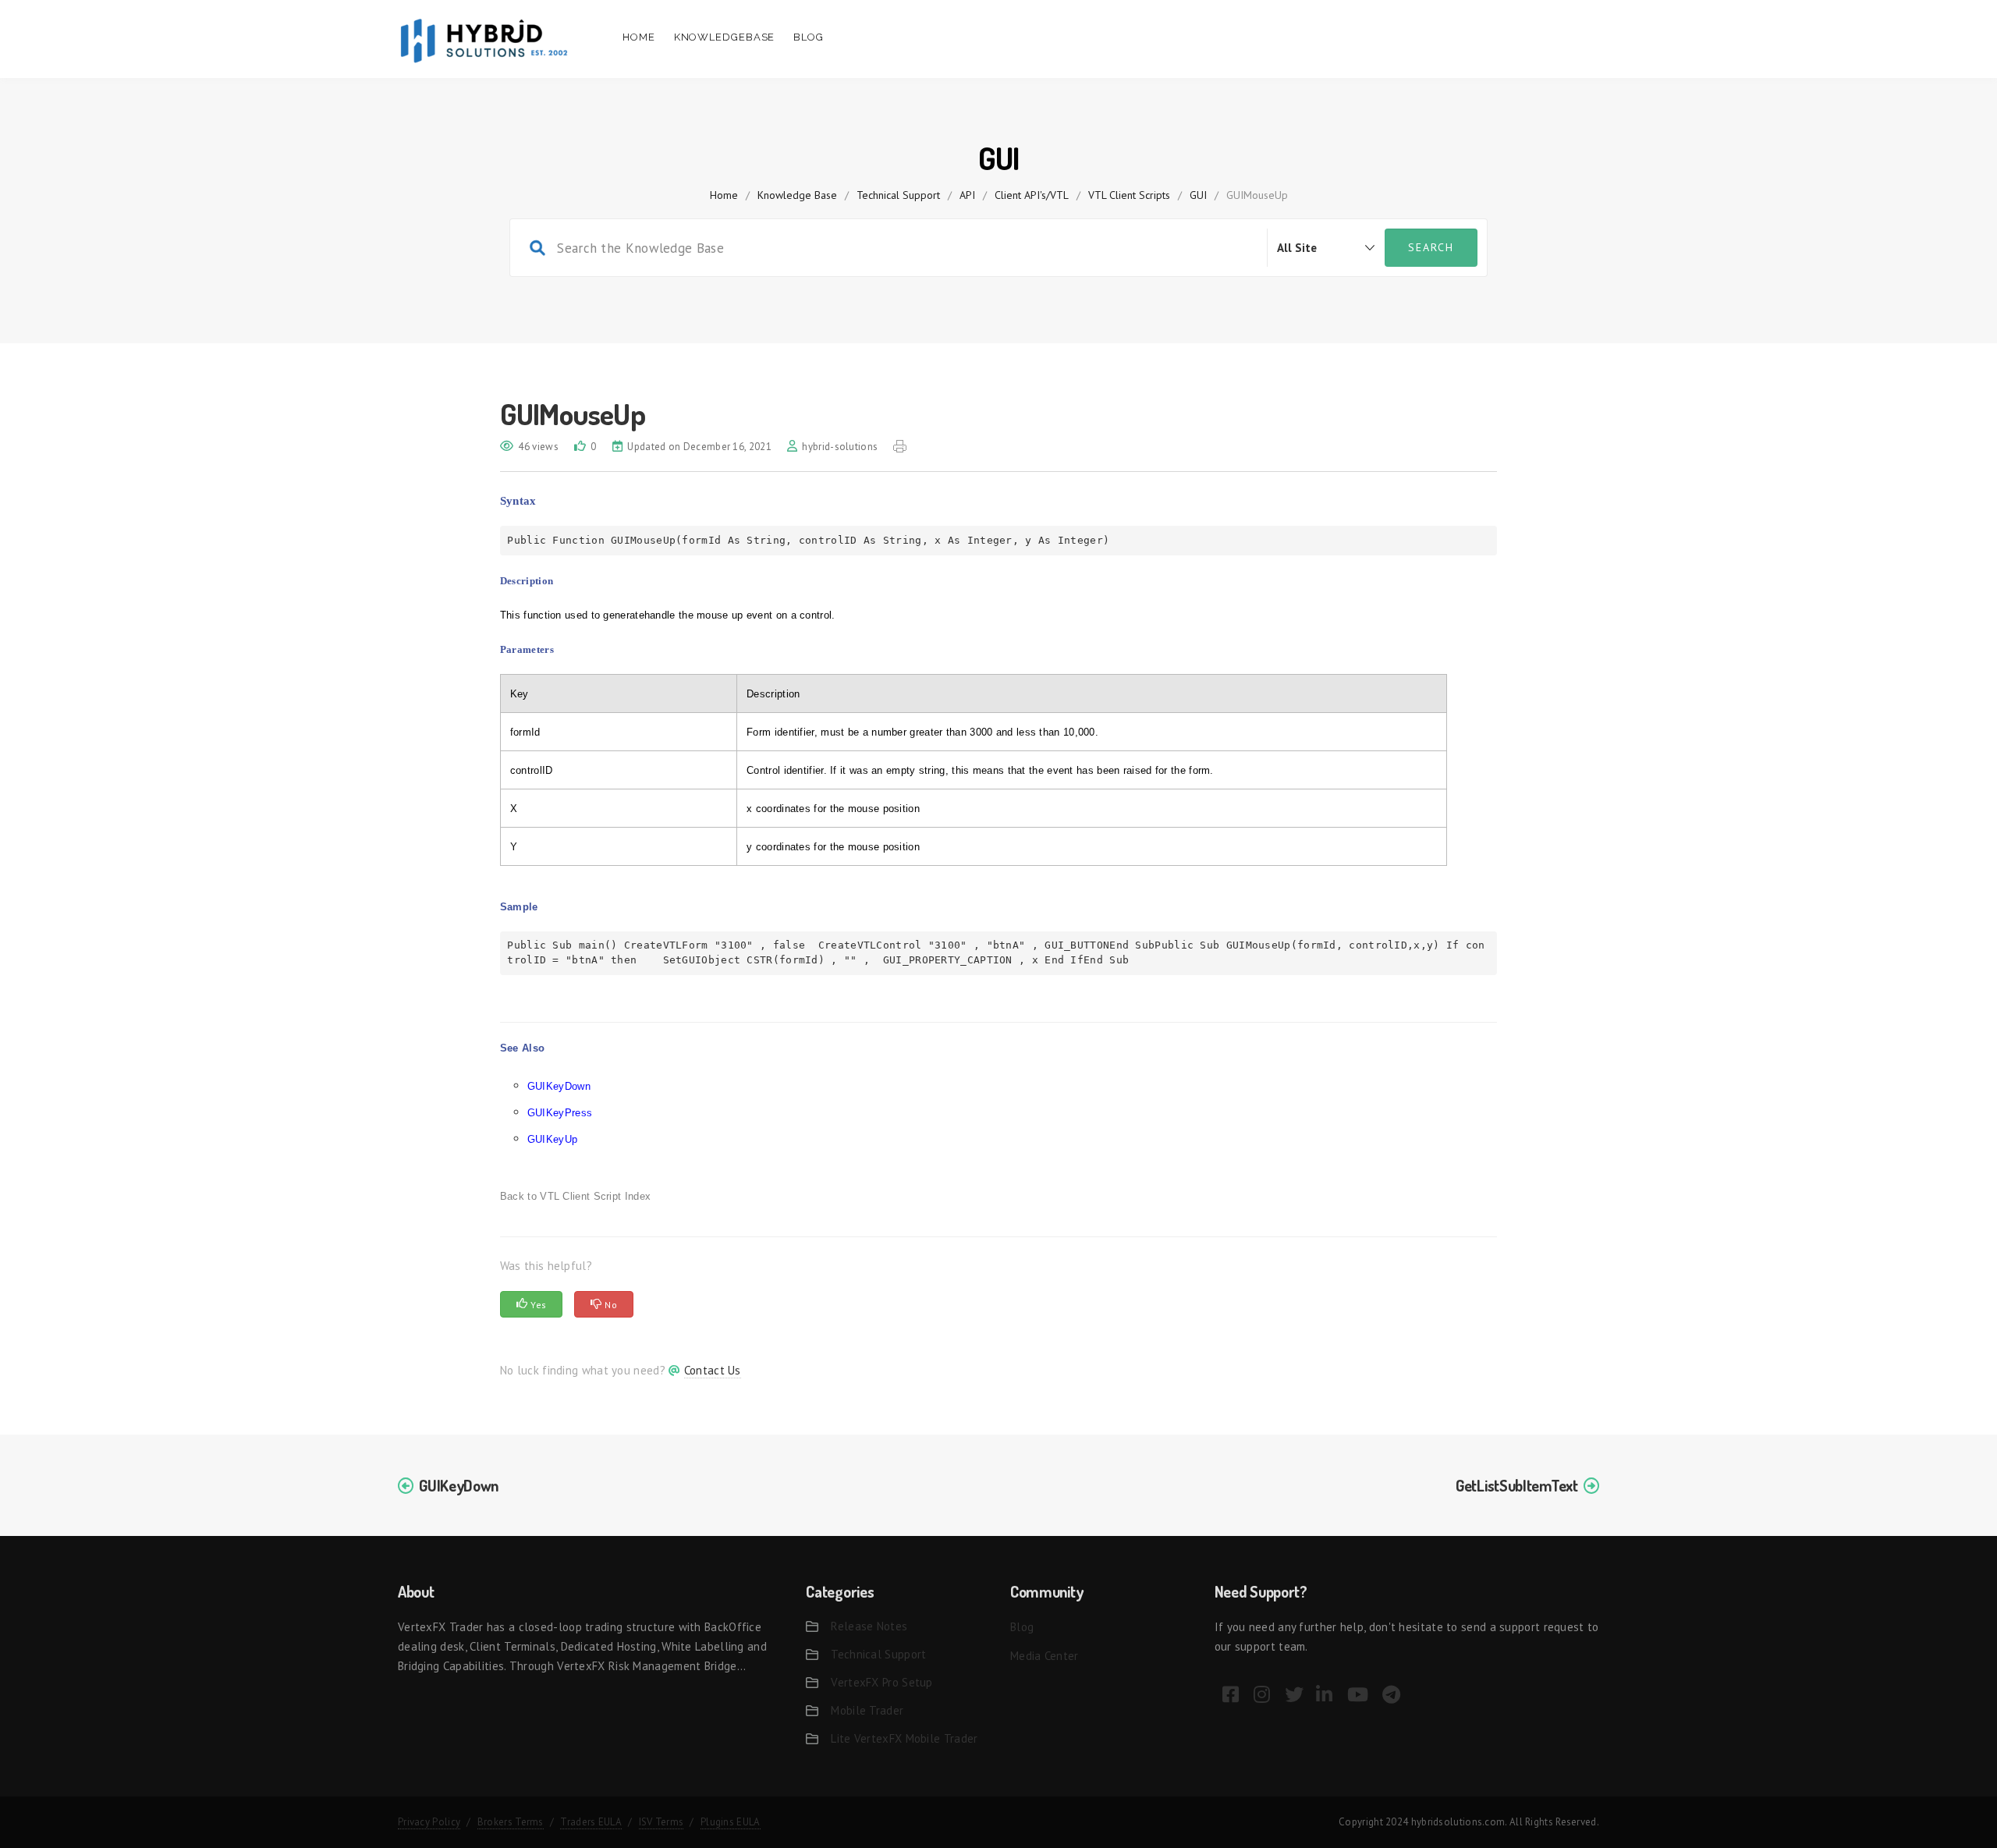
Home (639, 37)
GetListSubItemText (1517, 1485)
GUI (1198, 195)
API (967, 195)
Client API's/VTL (1032, 195)
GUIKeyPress (560, 1113)
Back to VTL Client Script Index (575, 1196)
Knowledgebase (725, 37)
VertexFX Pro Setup (881, 1682)
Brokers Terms (511, 1822)
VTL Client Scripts (1129, 195)
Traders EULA (591, 1822)
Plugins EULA (731, 1822)
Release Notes (869, 1626)
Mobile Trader (867, 1710)
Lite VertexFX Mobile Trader (904, 1738)
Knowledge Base (797, 195)
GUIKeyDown (559, 1086)
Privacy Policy (429, 1822)
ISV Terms (662, 1822)
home (724, 195)
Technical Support (898, 195)
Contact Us (713, 1370)
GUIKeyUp (552, 1139)
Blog (809, 37)
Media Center (1045, 1656)
